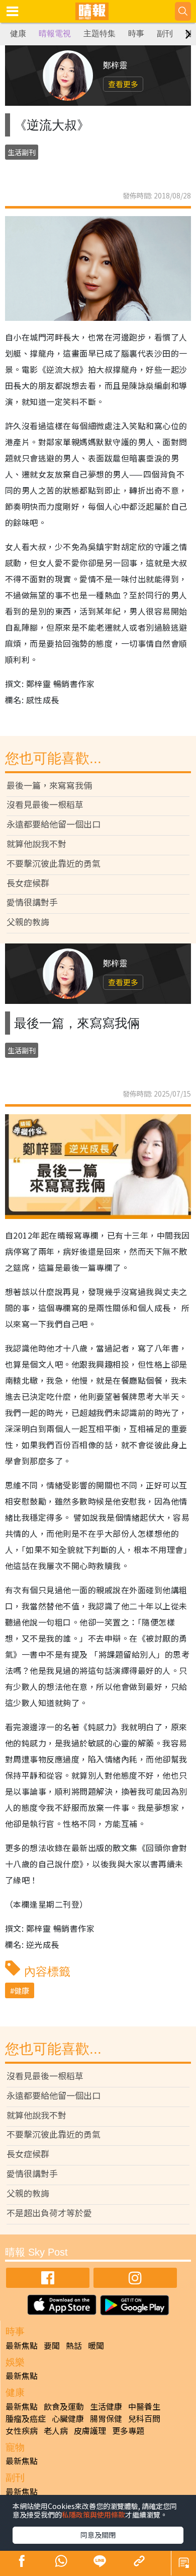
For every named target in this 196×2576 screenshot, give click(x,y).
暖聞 (96, 2345)
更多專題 (128, 2430)
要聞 (52, 2345)
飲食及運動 (64, 2406)
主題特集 (100, 33)
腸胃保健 (106, 2418)
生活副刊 (22, 152)
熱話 (74, 2345)
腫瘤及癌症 (26, 2418)
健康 (18, 33)
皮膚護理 (90, 2430)
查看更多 (123, 84)
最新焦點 (22, 2345)
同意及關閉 (98, 2535)
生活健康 (106, 2406)
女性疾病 (22, 2430)
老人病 (56, 2430)
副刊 (165, 33)
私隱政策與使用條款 (93, 2515)
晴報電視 (55, 33)
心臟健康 (68, 2418)
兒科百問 (144, 2418)
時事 (136, 33)
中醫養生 (144, 2406)
